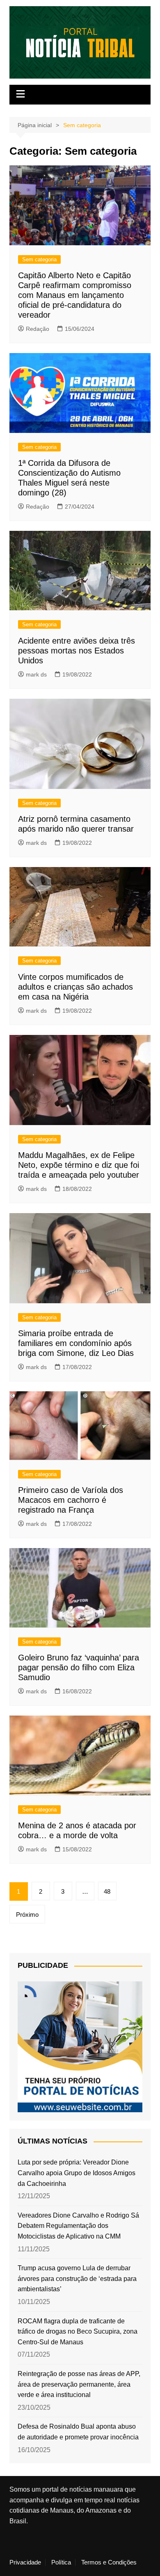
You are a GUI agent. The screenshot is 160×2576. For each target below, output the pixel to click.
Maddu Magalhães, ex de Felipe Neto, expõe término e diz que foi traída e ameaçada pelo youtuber (79, 1165)
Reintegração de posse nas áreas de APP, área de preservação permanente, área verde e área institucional (79, 2384)
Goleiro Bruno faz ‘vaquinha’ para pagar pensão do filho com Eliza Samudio (79, 1667)
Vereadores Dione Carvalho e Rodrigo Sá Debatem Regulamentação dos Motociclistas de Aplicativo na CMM (78, 2226)
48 (107, 1891)
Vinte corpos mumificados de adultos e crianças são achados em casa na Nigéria (75, 987)
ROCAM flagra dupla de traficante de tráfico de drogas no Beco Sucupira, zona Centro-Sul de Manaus (78, 2332)
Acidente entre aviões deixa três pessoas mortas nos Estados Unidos (77, 651)
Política (61, 2562)
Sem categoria (39, 259)
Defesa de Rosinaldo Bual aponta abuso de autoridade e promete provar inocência (78, 2432)
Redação (38, 329)
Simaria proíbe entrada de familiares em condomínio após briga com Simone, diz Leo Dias (76, 1343)
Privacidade (25, 2562)
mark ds (36, 674)
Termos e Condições (109, 2562)
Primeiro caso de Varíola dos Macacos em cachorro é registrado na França (71, 1500)
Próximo (27, 1915)
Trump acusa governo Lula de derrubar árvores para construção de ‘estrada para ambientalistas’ (77, 2278)
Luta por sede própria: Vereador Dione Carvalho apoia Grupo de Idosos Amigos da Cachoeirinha (77, 2173)
